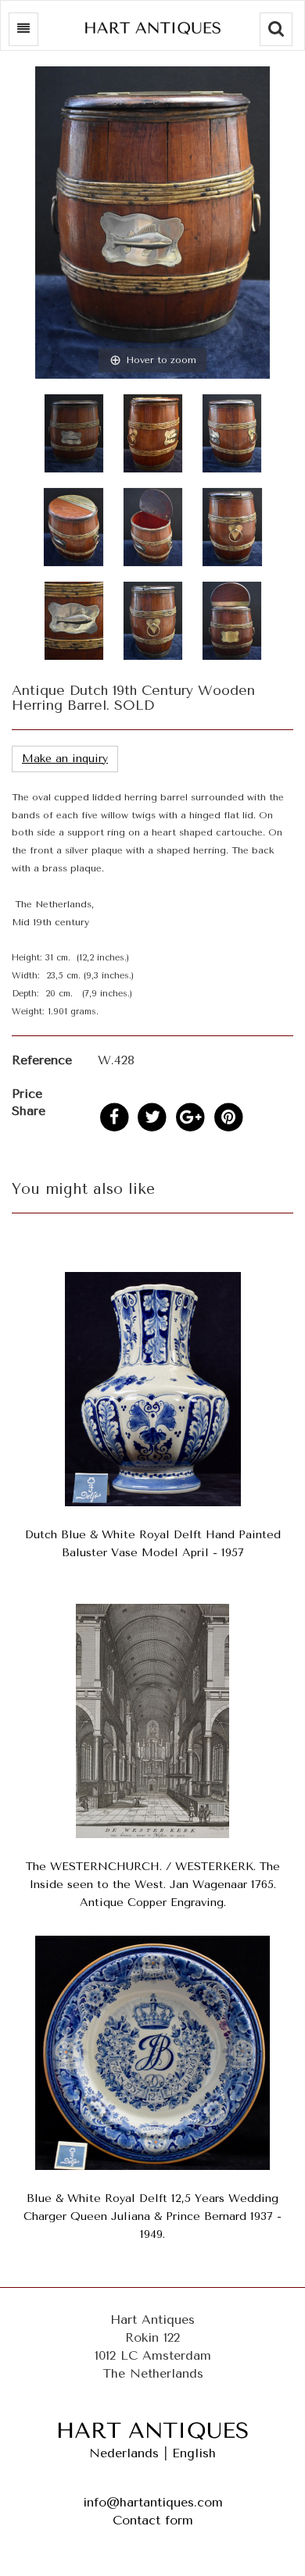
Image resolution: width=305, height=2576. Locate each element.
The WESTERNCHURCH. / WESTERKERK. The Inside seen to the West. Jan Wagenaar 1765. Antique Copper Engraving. (153, 1885)
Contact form (153, 2520)
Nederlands (124, 2453)
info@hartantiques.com (153, 2502)
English (194, 2453)
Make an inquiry (65, 759)
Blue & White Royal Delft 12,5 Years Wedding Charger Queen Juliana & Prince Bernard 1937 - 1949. (152, 2216)
